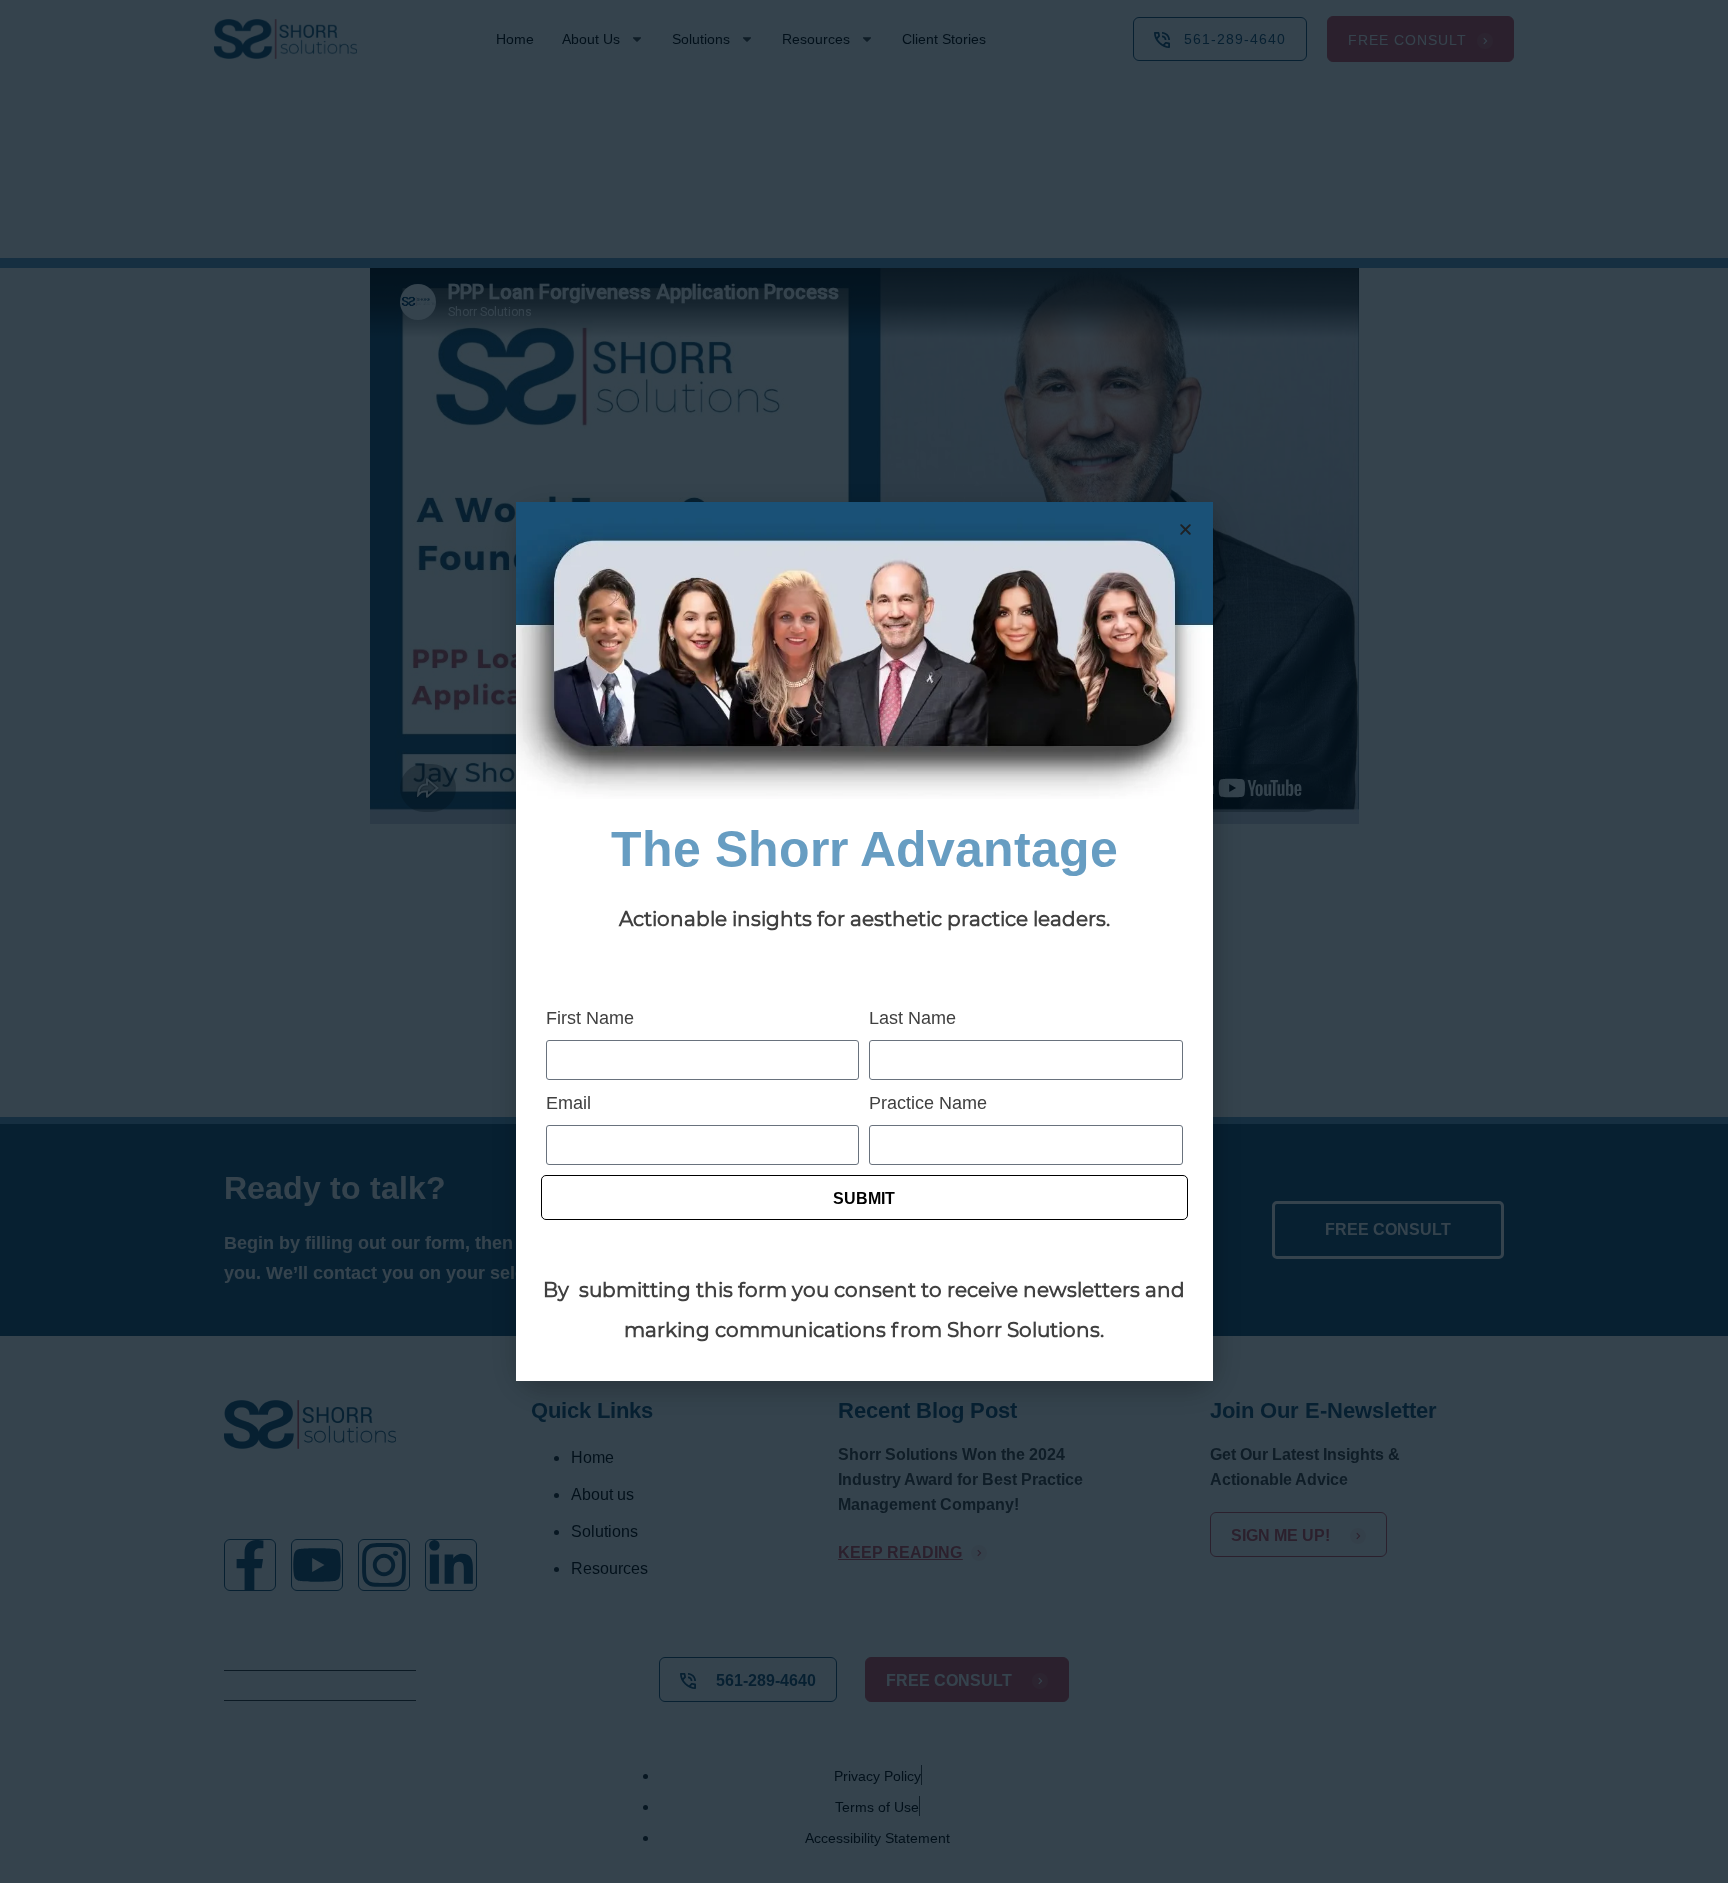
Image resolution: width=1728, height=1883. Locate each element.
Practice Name (928, 1103)
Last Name (912, 1018)
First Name (590, 1018)
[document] (864, 941)
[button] (1185, 529)
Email (568, 1103)
